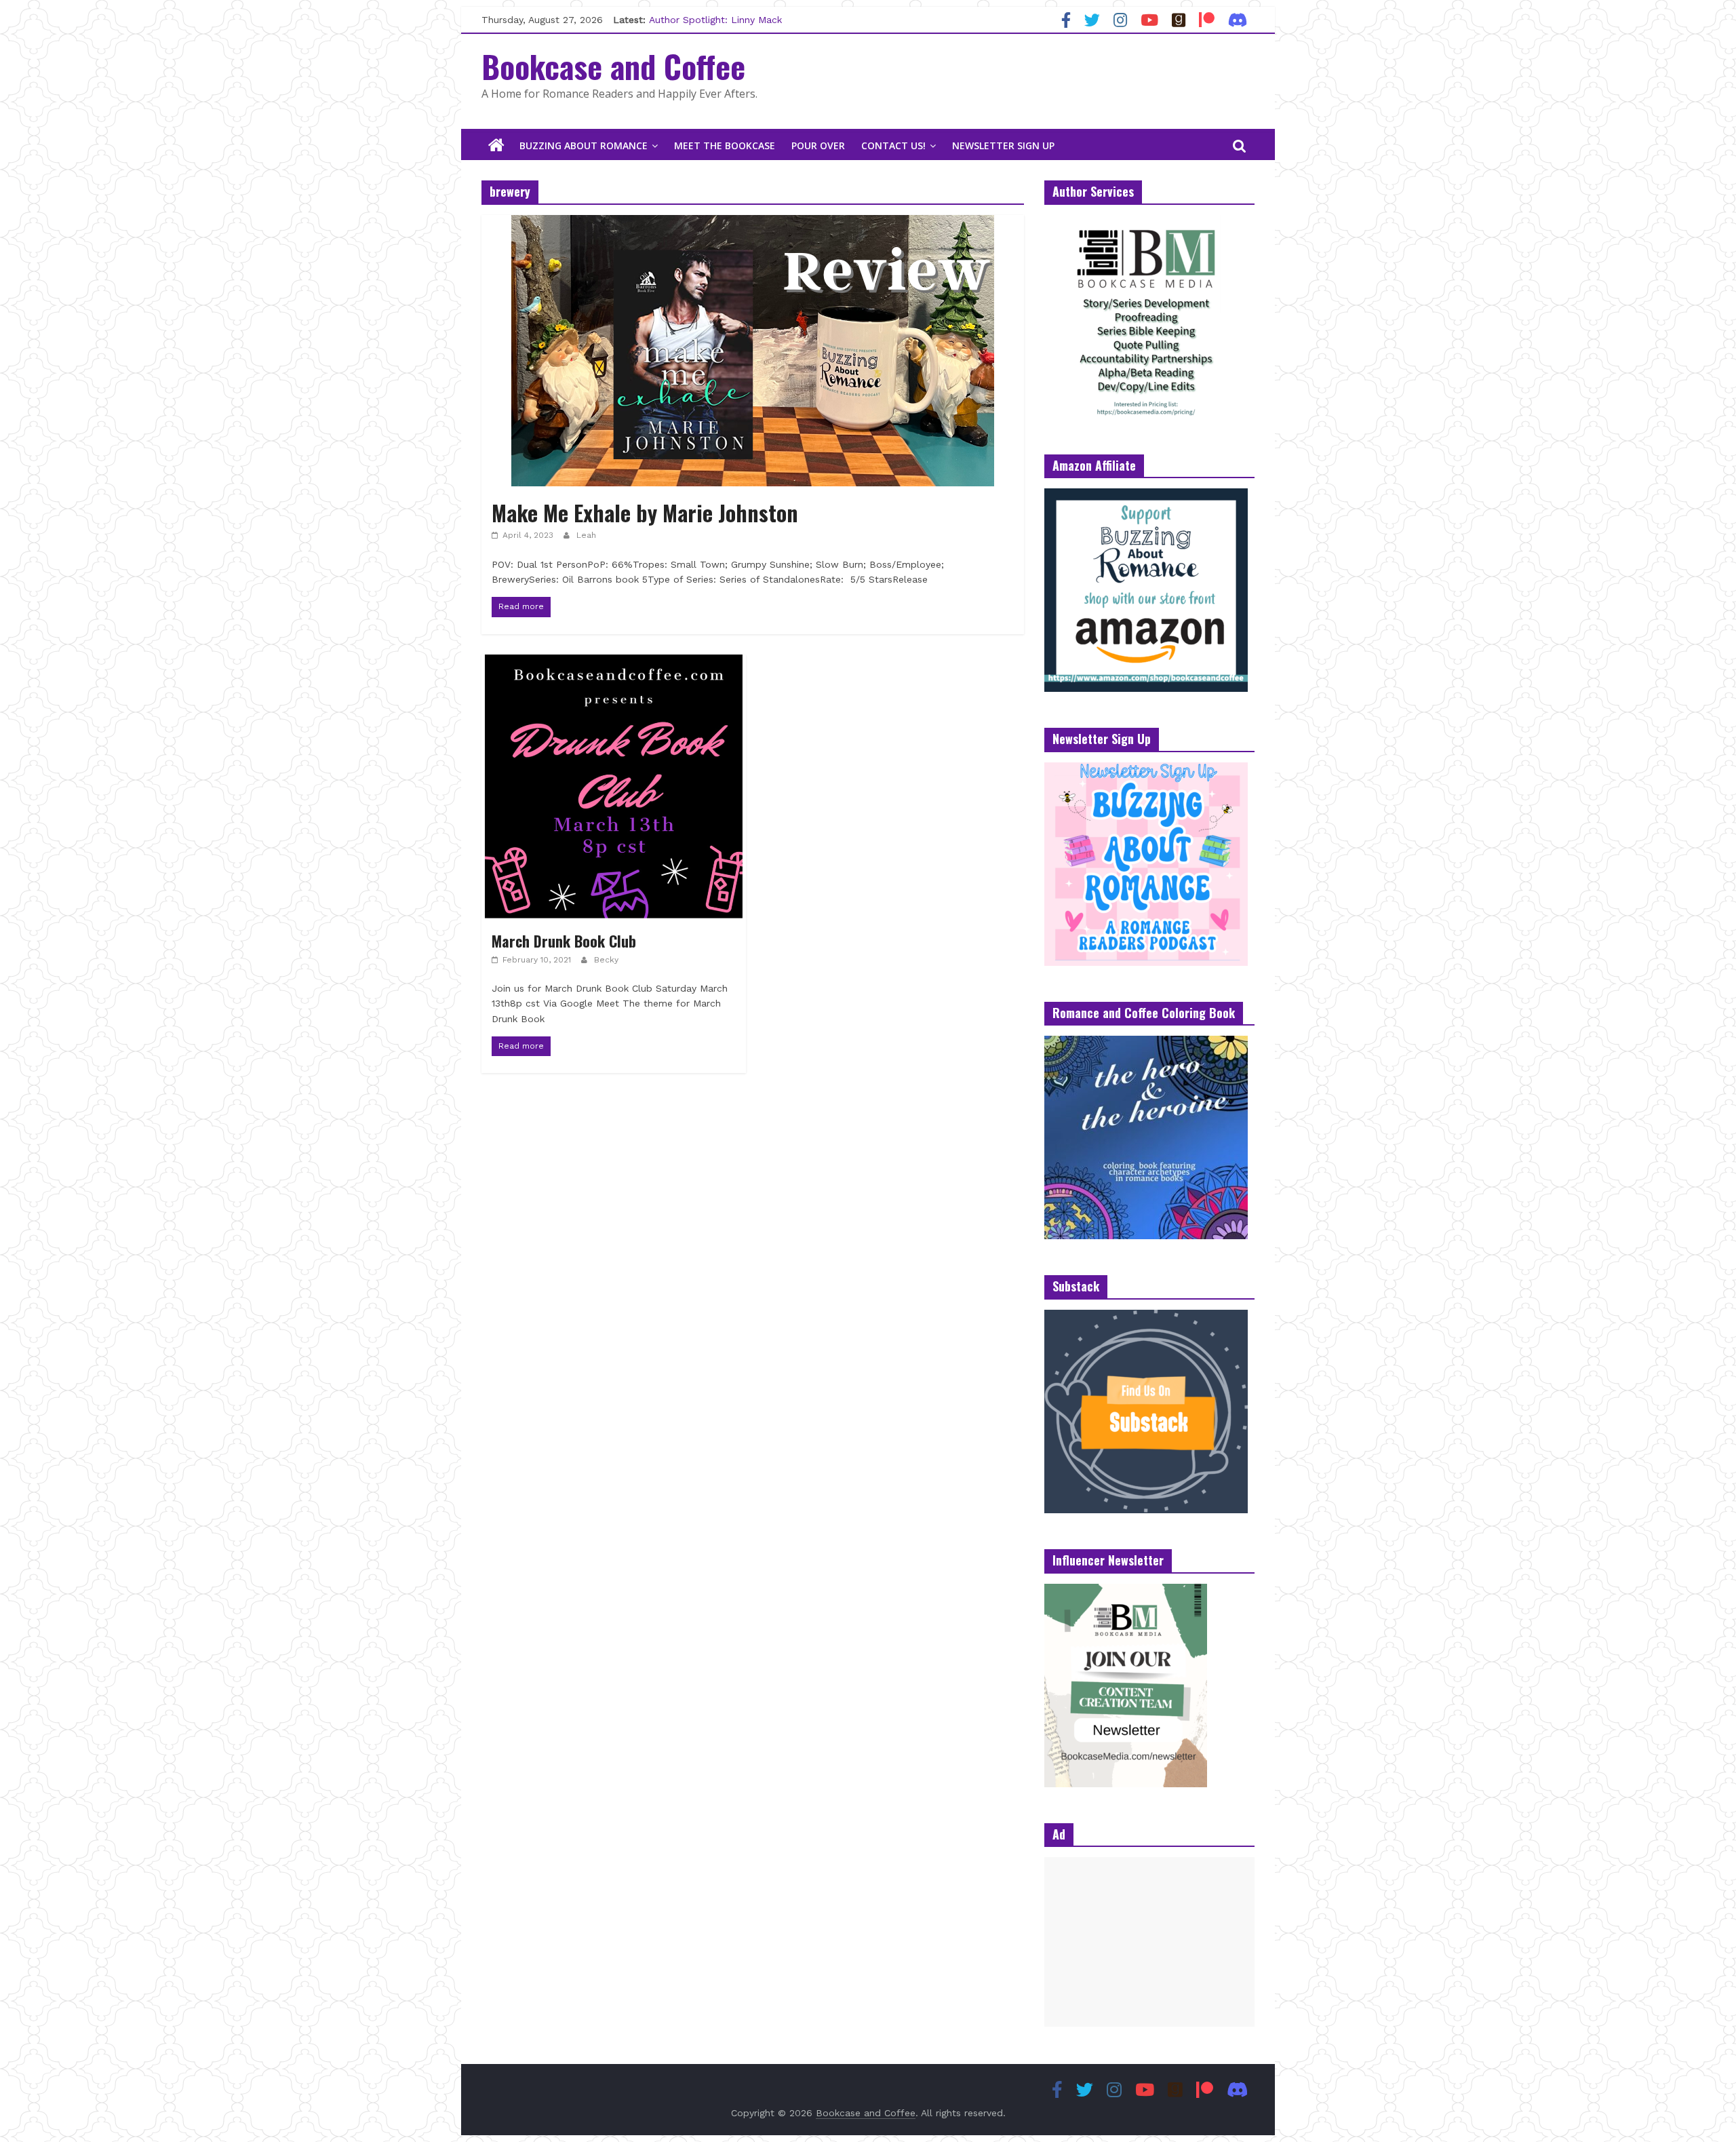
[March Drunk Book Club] (614, 663)
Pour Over (818, 145)
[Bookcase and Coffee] (496, 146)
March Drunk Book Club (564, 941)
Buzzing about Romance (584, 145)
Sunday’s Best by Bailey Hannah (722, 20)
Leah (586, 535)
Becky (606, 960)
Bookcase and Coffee (613, 66)
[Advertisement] (1149, 1942)
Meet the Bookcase (725, 145)
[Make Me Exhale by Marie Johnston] (753, 223)
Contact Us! (893, 145)
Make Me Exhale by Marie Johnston (645, 512)
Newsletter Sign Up (1003, 145)
